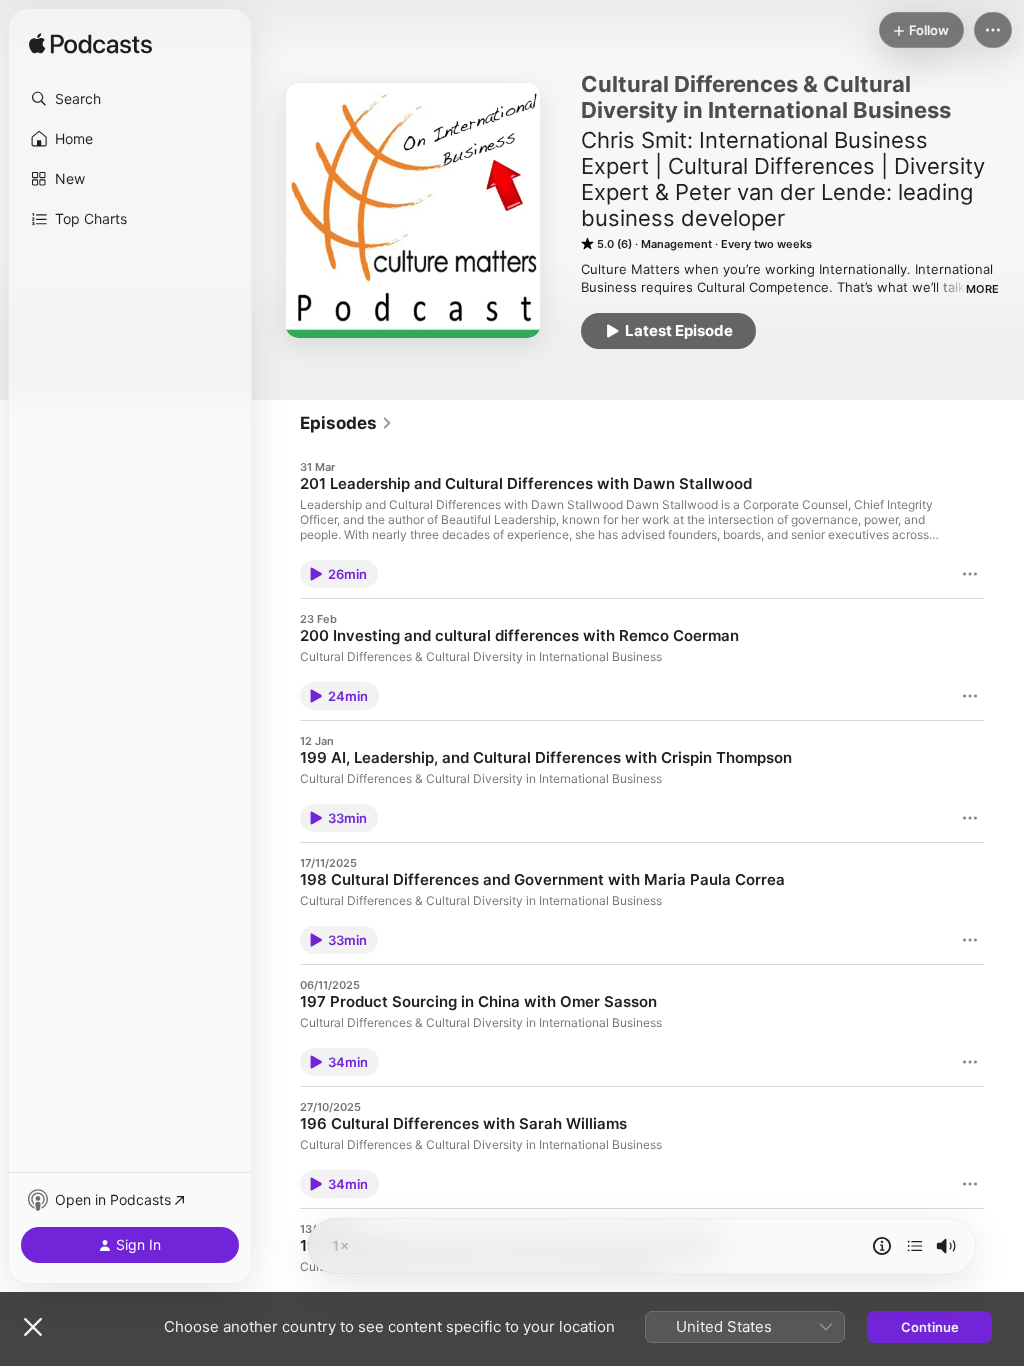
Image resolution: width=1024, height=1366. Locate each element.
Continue (930, 1327)
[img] (90, 45)
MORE (982, 289)
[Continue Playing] (915, 1246)
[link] (346, 423)
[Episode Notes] (882, 1246)
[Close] (33, 1327)
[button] (130, 99)
